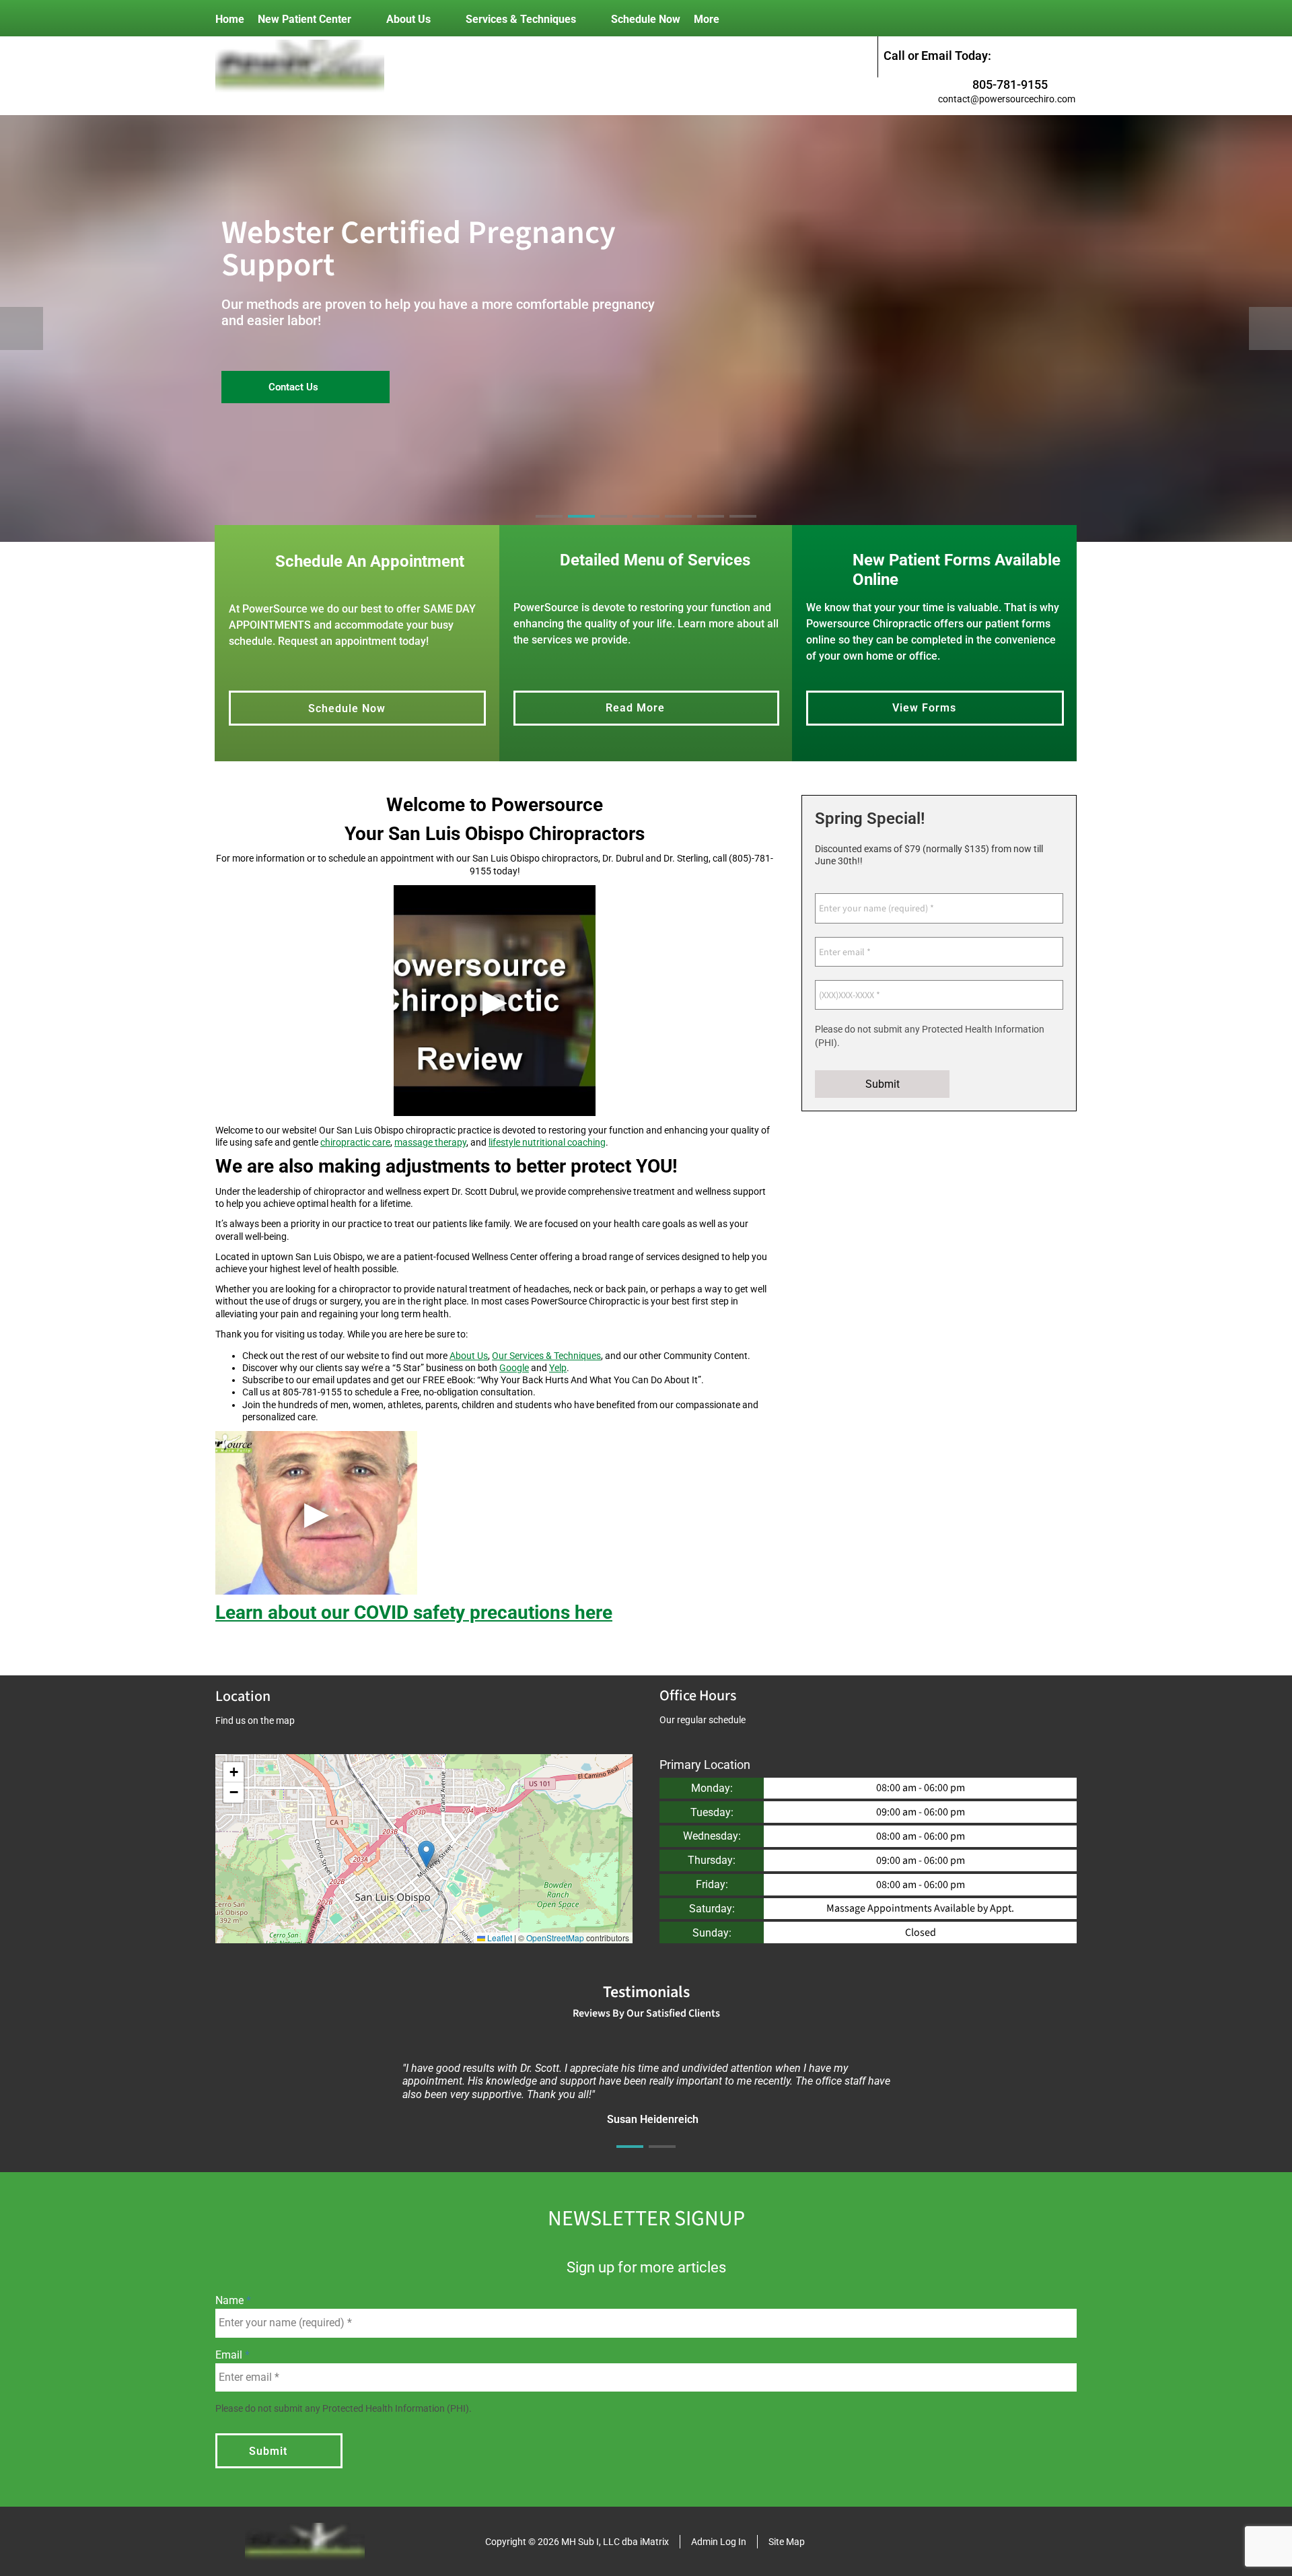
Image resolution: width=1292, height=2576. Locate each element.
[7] (743, 528)
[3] (614, 528)
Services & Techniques (521, 19)
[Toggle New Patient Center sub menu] (365, 19)
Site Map (787, 2542)
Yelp (558, 1368)
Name (231, 2300)
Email (230, 2355)
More (707, 19)
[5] (678, 528)
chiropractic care (355, 1142)
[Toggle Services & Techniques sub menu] (589, 19)
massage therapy (430, 1142)
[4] (646, 528)
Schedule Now (646, 19)
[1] (630, 2159)
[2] (581, 528)
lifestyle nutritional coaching (547, 1142)
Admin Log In (719, 2542)
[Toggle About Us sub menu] (444, 19)
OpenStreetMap (555, 1938)
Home (230, 19)
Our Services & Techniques (546, 1356)
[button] (426, 1854)
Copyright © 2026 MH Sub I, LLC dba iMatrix (577, 2542)
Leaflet (499, 1938)
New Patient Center (304, 19)
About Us (408, 19)
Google (514, 1368)
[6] (711, 528)
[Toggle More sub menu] (733, 19)
